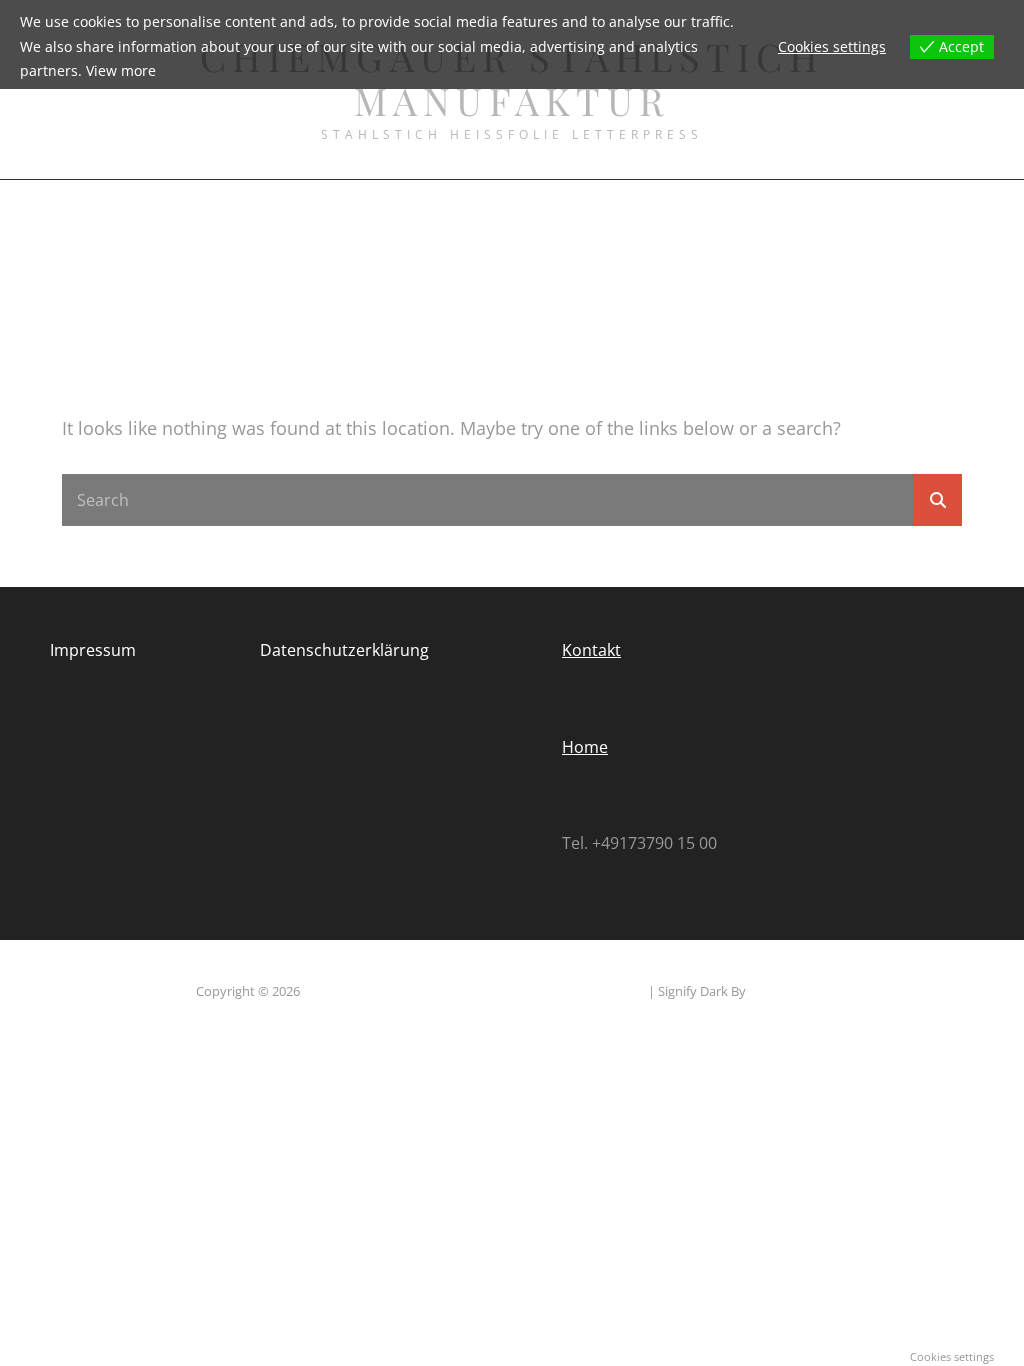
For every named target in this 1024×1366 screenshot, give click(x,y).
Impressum (93, 650)
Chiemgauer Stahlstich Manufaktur (406, 991)
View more (121, 70)
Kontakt (591, 650)
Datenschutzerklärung (344, 650)
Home (585, 747)
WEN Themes (788, 991)
